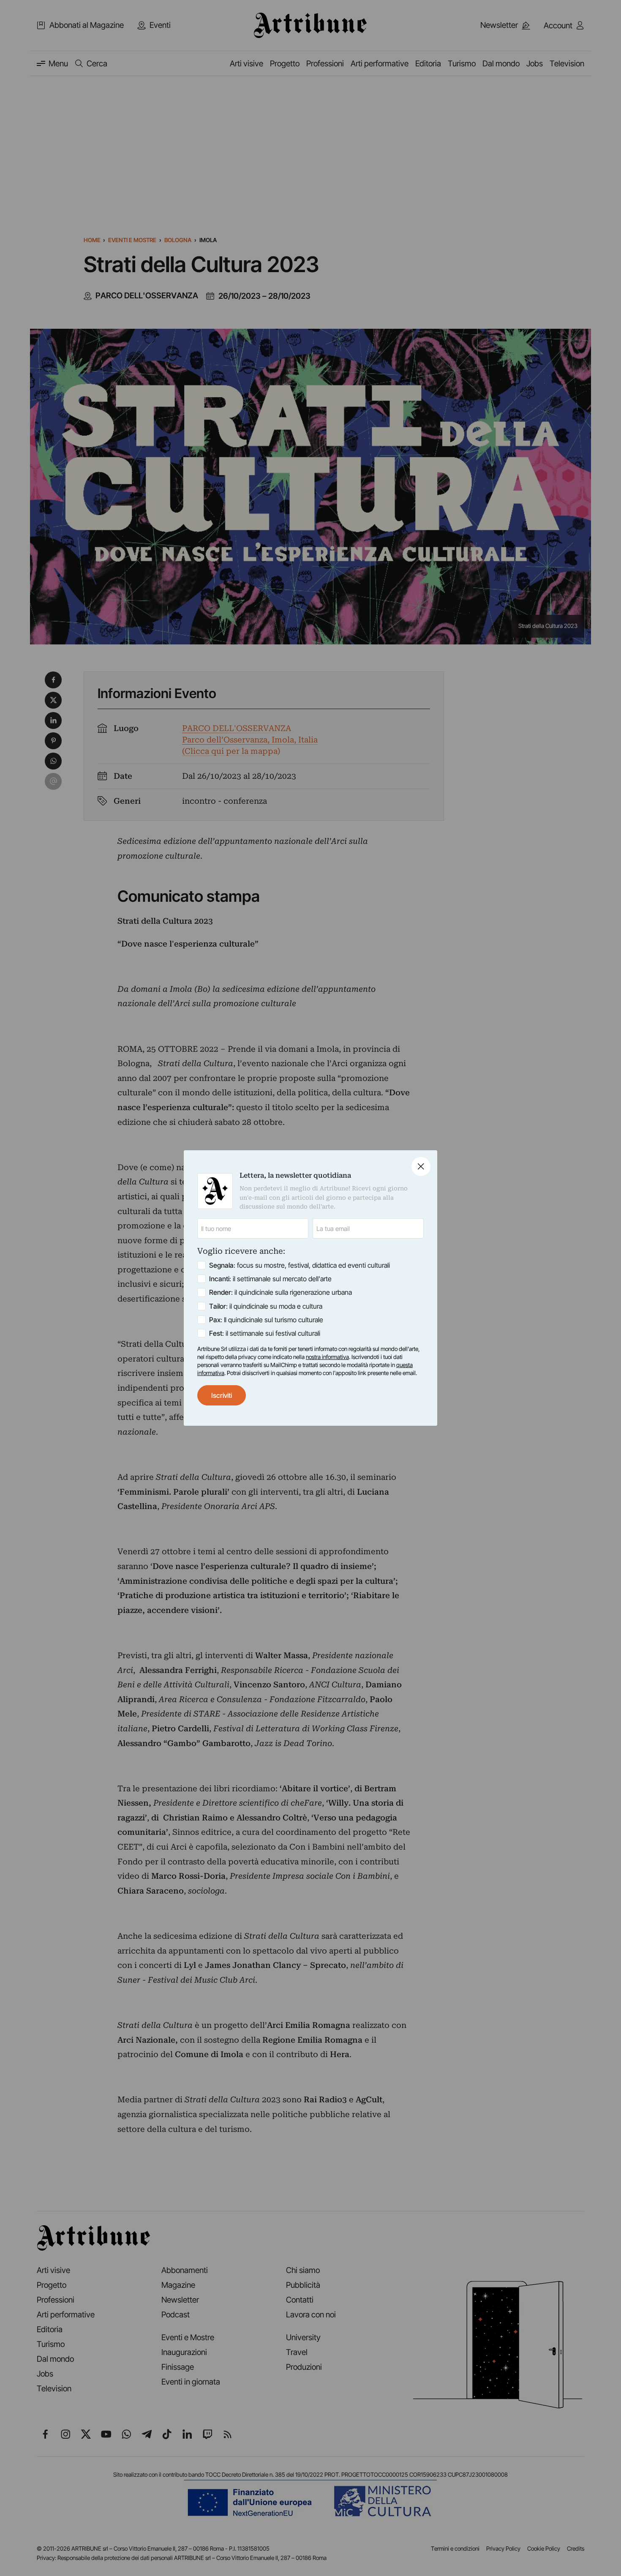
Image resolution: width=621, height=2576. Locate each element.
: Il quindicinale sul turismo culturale (266, 1320)
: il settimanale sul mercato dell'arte (270, 1279)
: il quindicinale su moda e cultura (266, 1306)
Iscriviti (222, 1395)
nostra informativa (327, 1357)
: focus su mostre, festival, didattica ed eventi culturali (300, 1265)
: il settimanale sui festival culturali (265, 1333)
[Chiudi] (421, 1167)
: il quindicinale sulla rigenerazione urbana (281, 1292)
